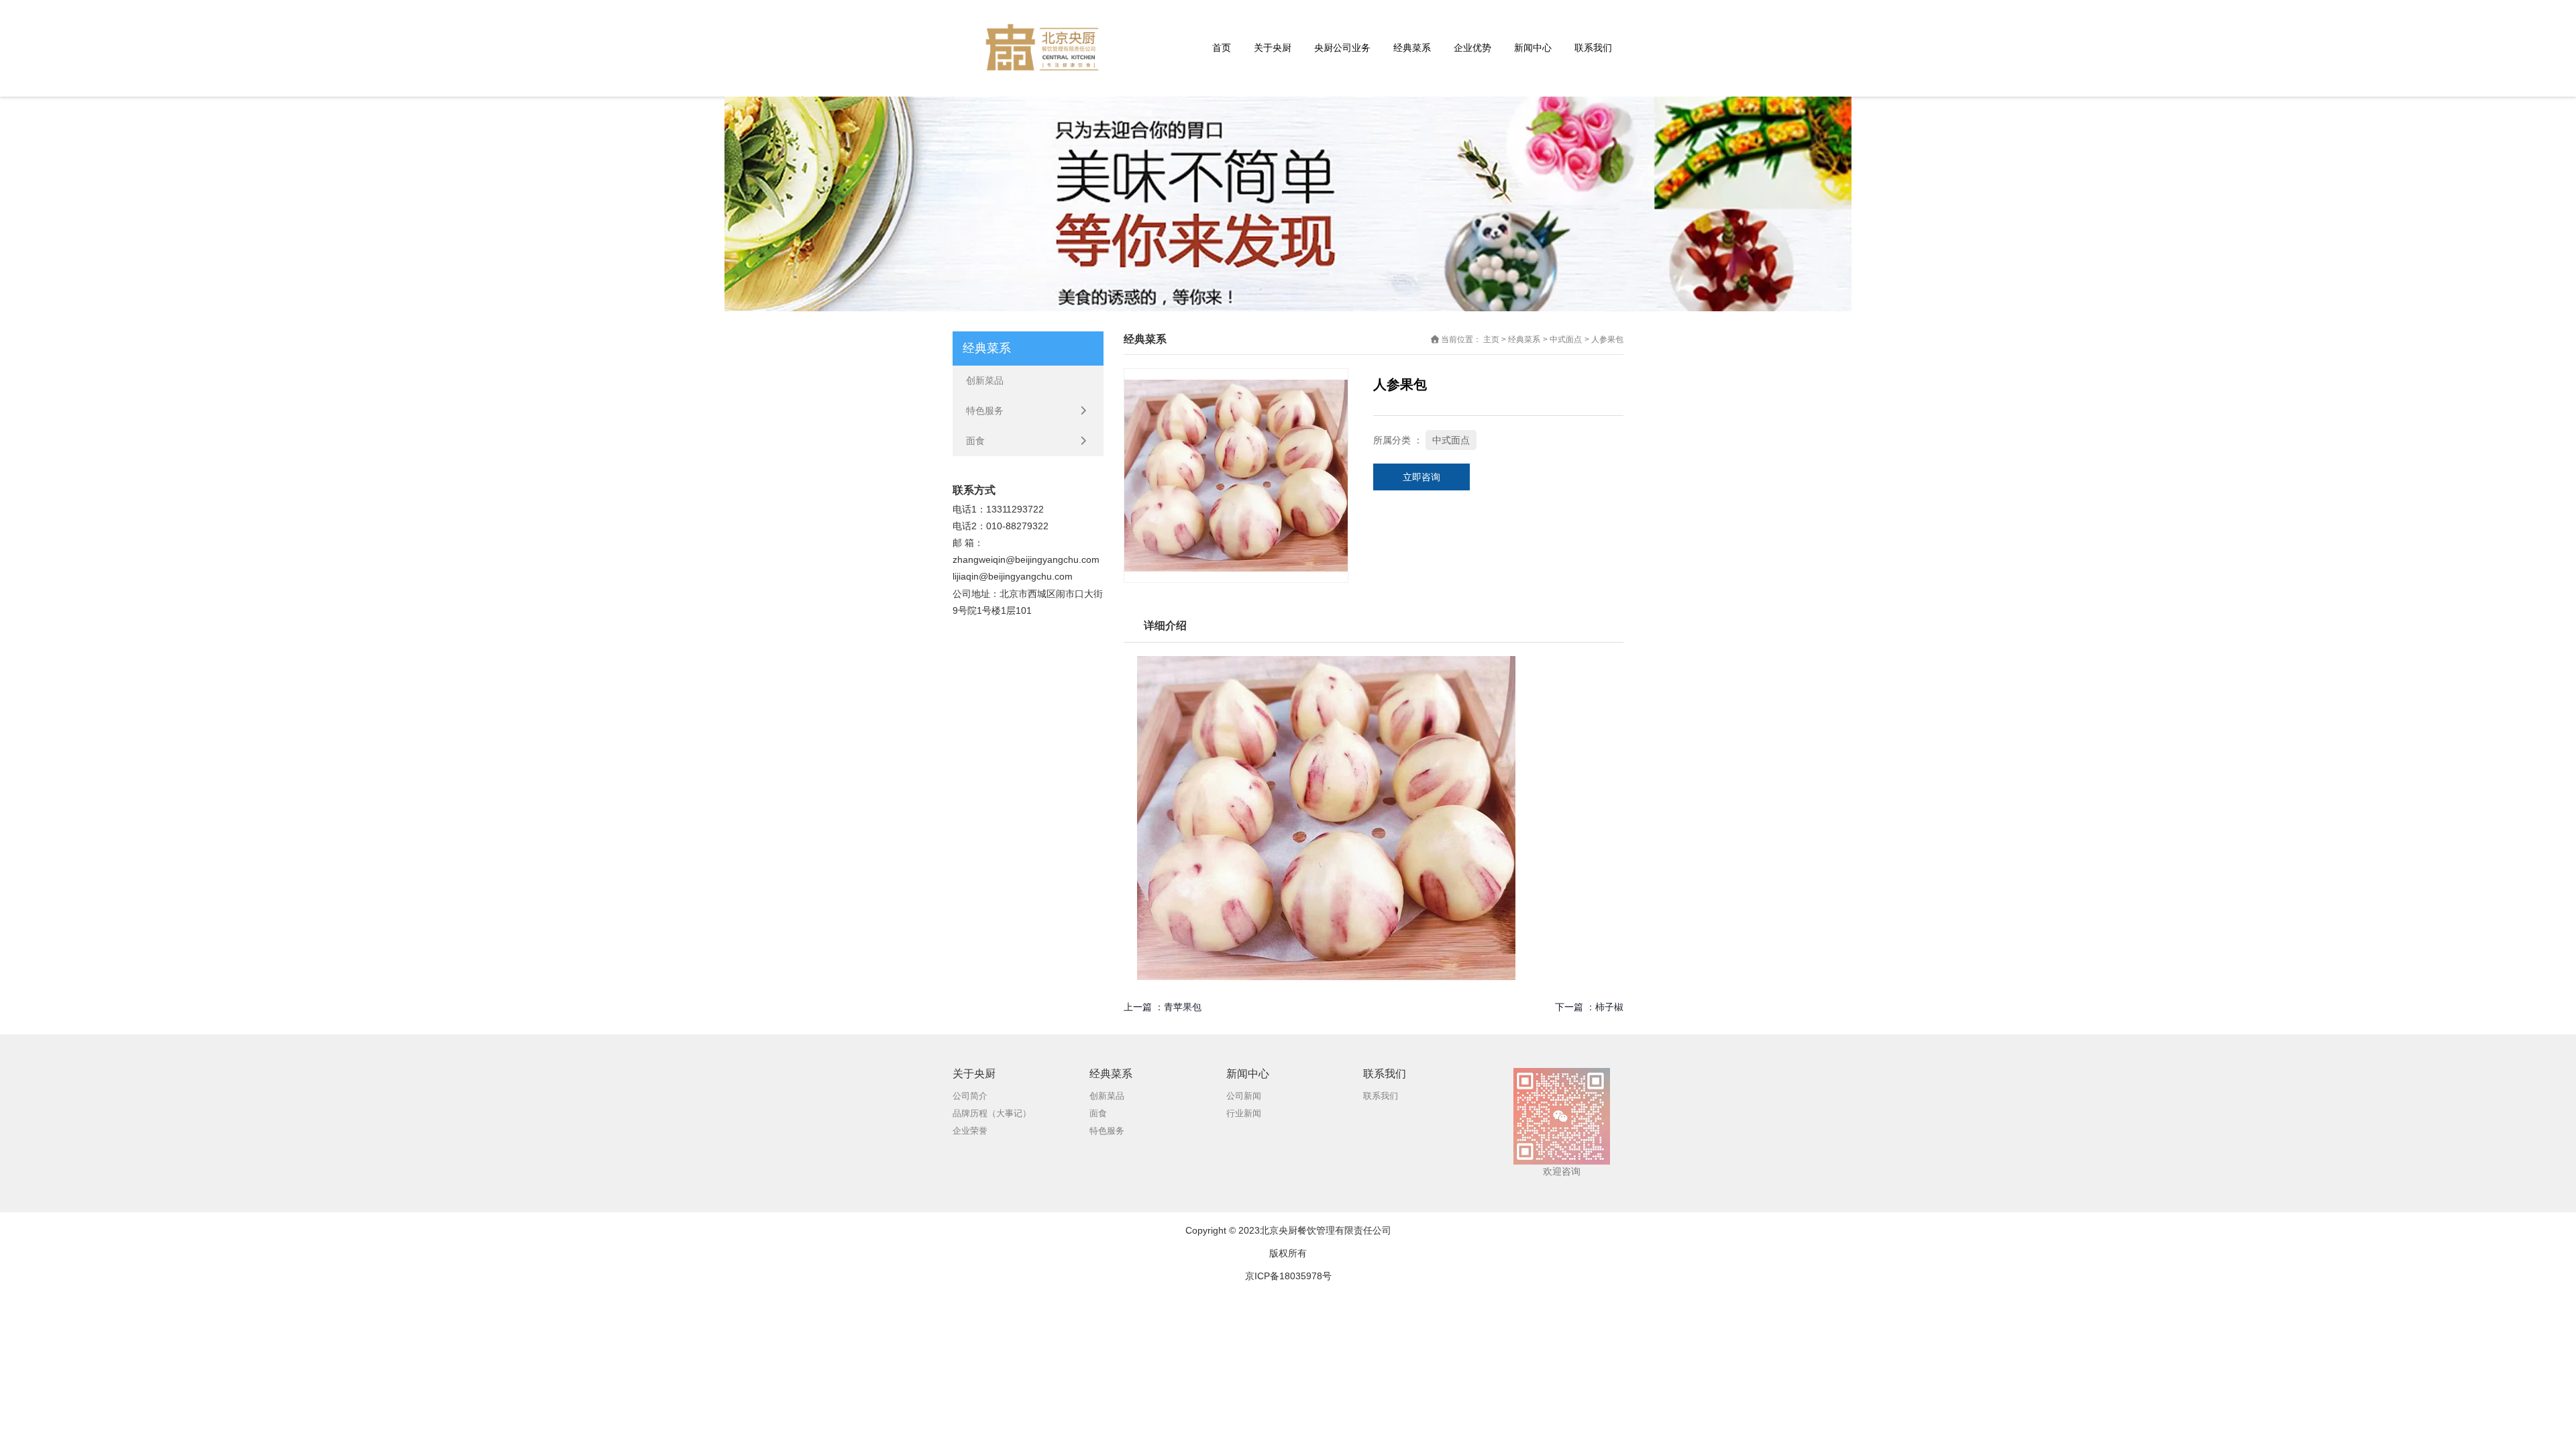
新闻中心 (1533, 48)
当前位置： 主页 (1471, 339)
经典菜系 (1412, 48)
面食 (975, 441)
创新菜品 (985, 380)
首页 (1222, 48)
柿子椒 (1609, 1007)
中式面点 (1566, 339)
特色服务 (985, 411)
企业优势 (1472, 48)
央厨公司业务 (1342, 48)
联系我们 (1593, 48)
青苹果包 (1183, 1007)
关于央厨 (1273, 48)
